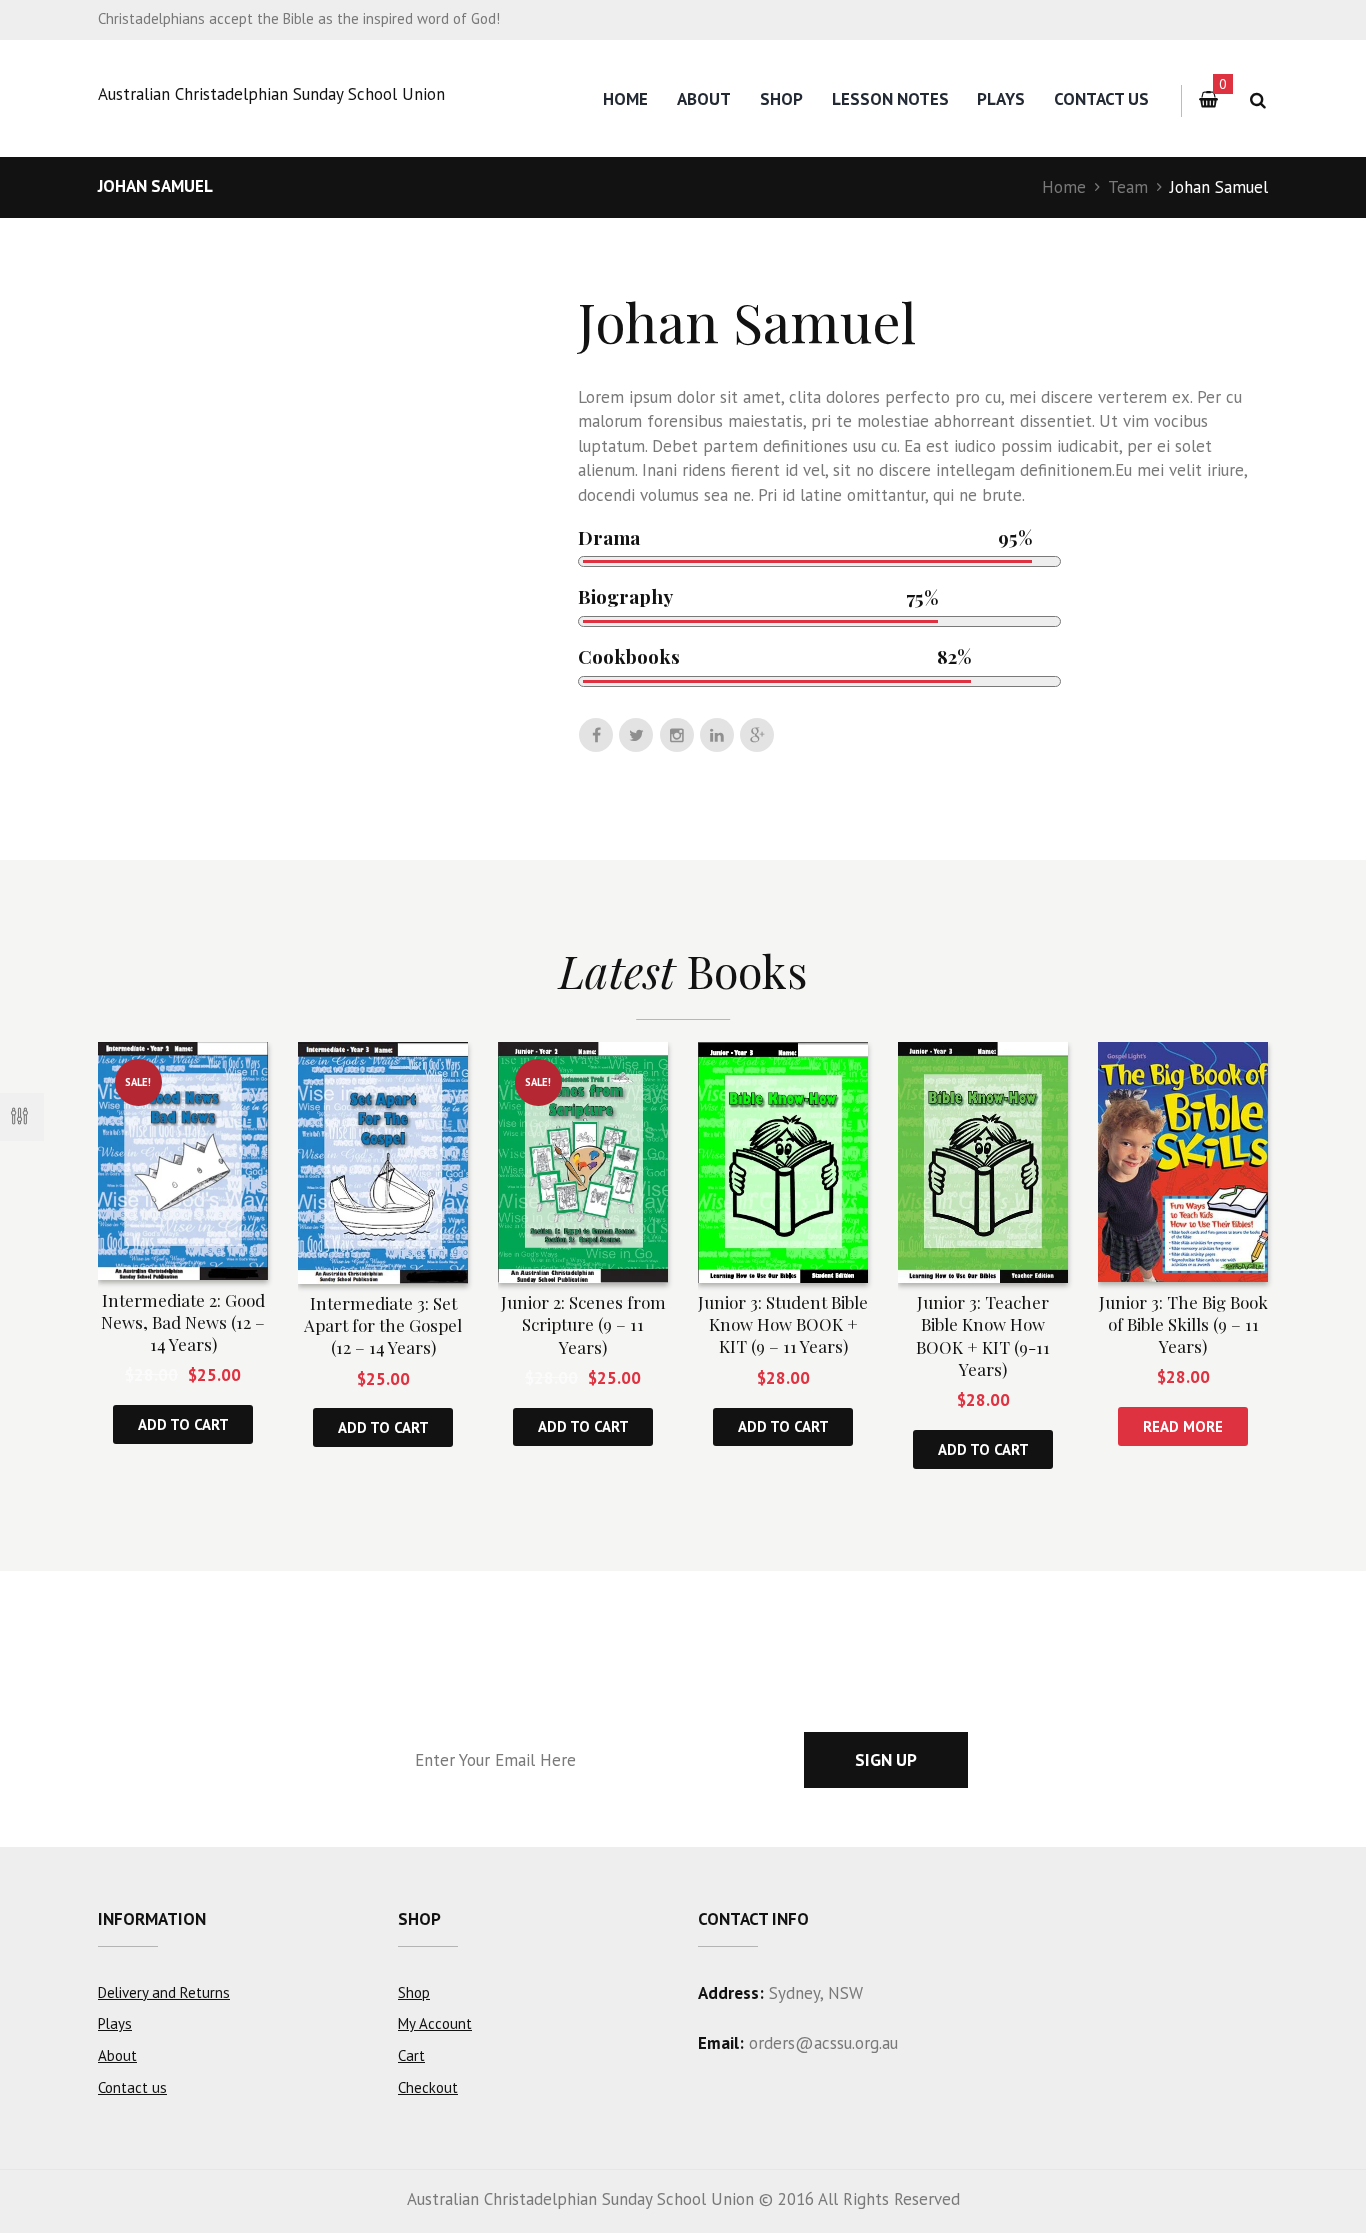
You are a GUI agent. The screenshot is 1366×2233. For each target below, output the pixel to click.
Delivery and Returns (164, 1992)
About (704, 99)
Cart (411, 2055)
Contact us (132, 2087)
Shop (781, 99)
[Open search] (1257, 100)
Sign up (886, 1760)
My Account (435, 2023)
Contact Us (1101, 99)
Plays (1001, 99)
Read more (1183, 1426)
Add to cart (183, 1424)
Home (625, 99)
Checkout (428, 2087)
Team (1128, 187)
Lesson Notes (890, 99)
